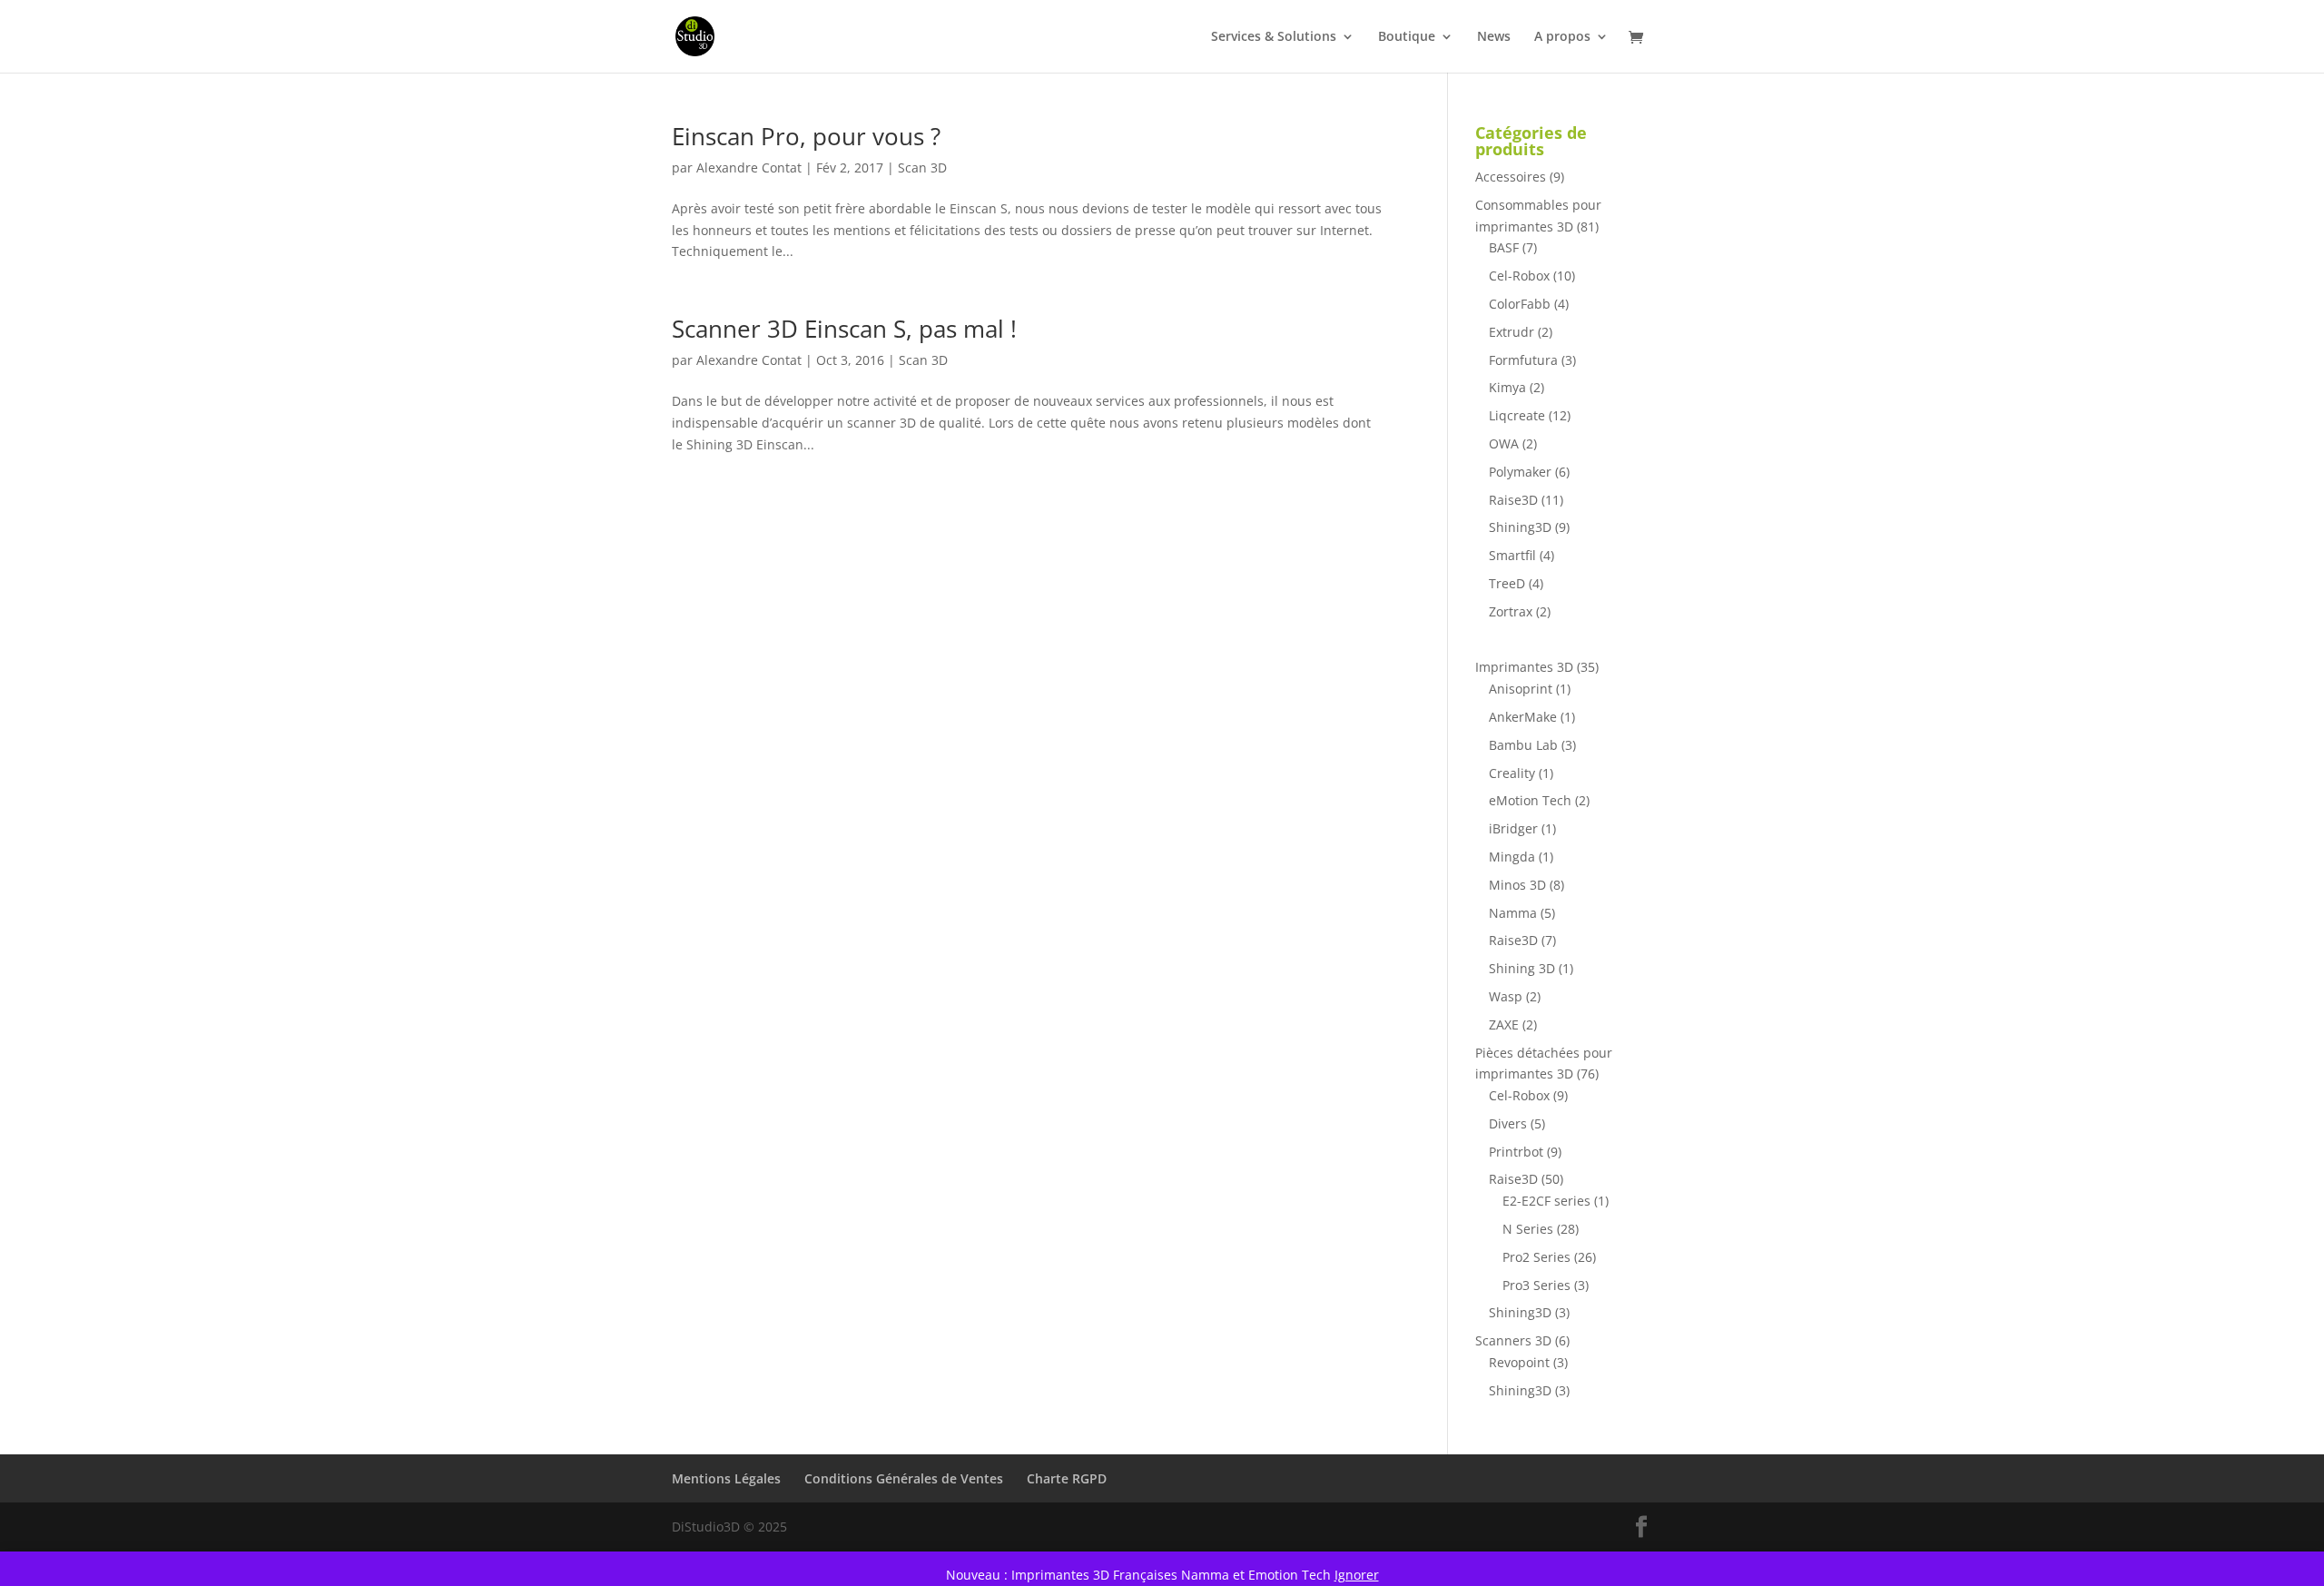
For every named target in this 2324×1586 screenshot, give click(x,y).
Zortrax (1511, 611)
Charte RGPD (1067, 1478)
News (1494, 37)
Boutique (1407, 37)
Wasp (1506, 996)
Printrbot (1516, 1152)
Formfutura (1523, 360)
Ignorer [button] (1357, 1575)
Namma (1513, 913)
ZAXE (1504, 1024)
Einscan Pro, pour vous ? (806, 136)
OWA (1504, 443)
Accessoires (1511, 177)
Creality (1512, 773)
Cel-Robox (1519, 276)
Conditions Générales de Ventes (904, 1478)
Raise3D (1513, 500)
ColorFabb (1520, 304)
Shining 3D (1522, 968)
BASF (1504, 247)
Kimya (1507, 387)
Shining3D (1520, 527)
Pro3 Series (1536, 1285)
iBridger (1513, 828)
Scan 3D (922, 167)
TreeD (1507, 583)
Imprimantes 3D (1524, 667)
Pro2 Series (1536, 1257)
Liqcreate (1517, 415)
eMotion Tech (1530, 800)
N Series (1528, 1229)
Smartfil (1512, 555)
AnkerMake (1523, 717)
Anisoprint (1521, 689)
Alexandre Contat (749, 167)
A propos (1562, 37)
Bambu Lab (1523, 745)
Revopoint (1519, 1362)
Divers (1508, 1123)
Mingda (1512, 857)
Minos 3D (1517, 885)
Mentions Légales (726, 1478)
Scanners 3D (1513, 1340)
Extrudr (1512, 332)
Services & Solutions (1274, 37)
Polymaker (1520, 472)
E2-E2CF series (1546, 1201)
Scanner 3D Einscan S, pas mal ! (844, 329)
